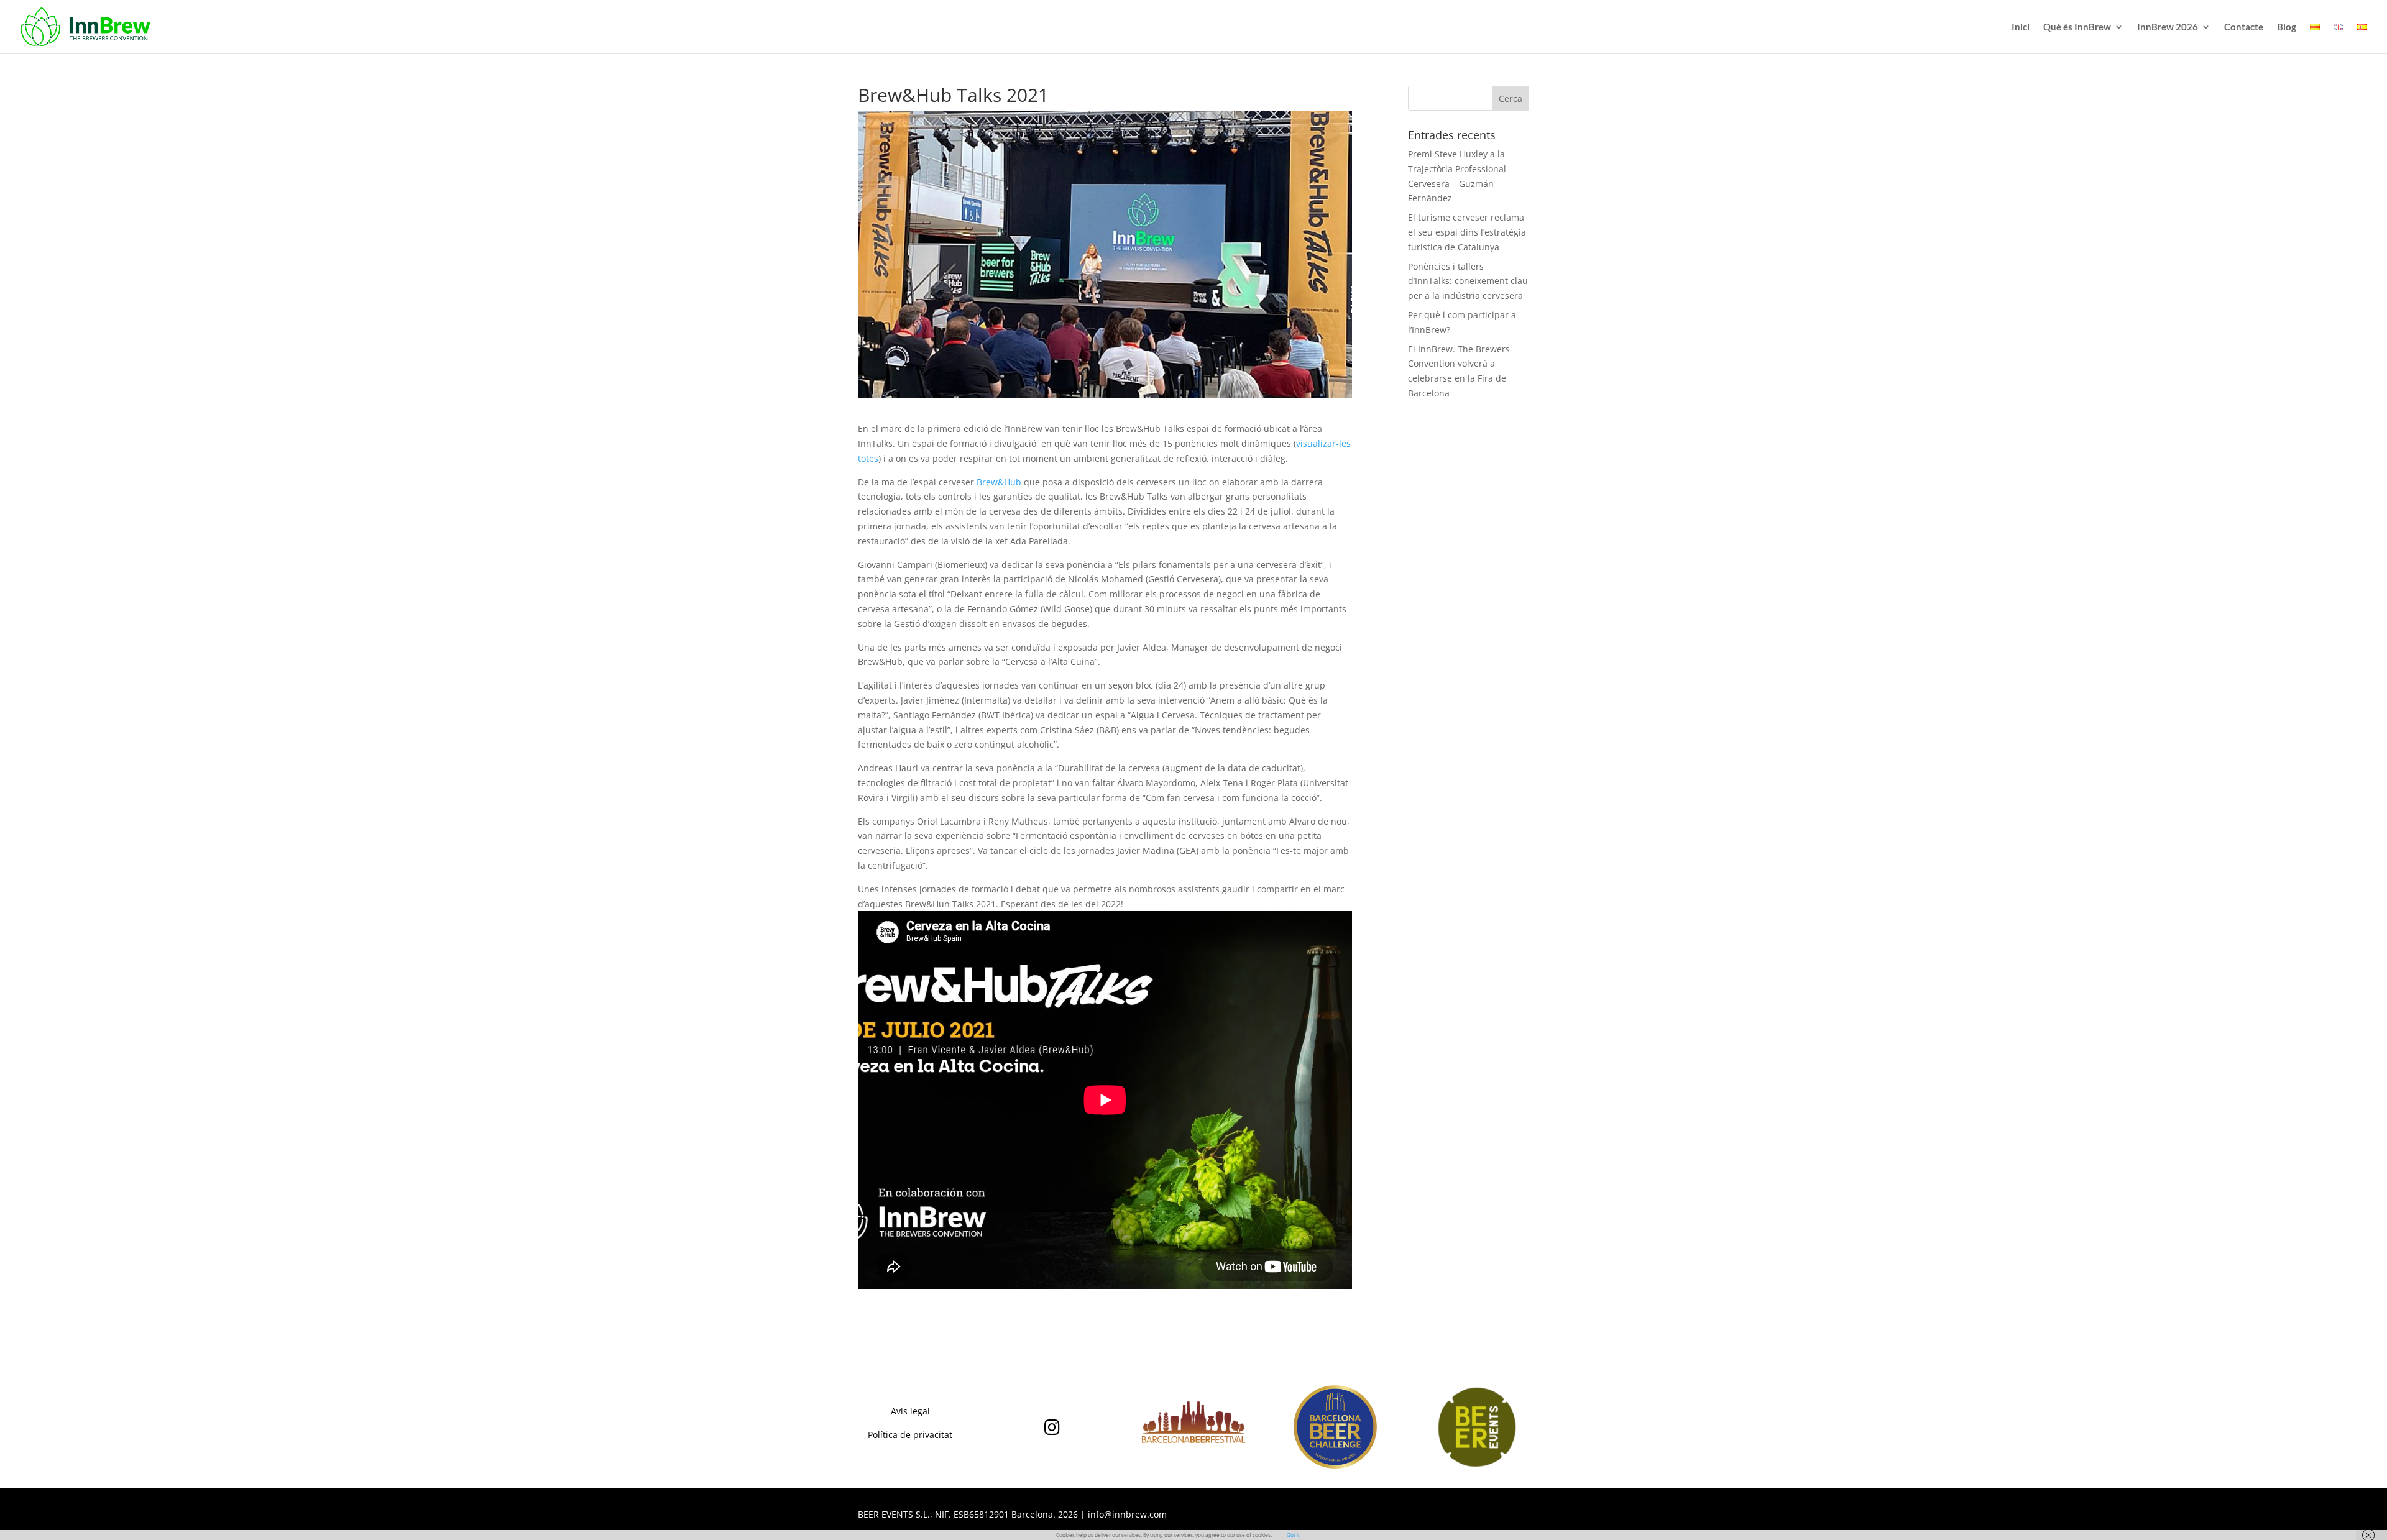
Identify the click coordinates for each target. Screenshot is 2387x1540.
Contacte (2244, 27)
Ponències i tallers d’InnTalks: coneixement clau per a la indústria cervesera (1468, 281)
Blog (2287, 27)
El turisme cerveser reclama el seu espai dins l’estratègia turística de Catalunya (1467, 232)
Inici (2021, 27)
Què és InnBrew (2077, 27)
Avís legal (910, 1411)
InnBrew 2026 (2168, 27)
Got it (1293, 1535)
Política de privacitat (910, 1435)
